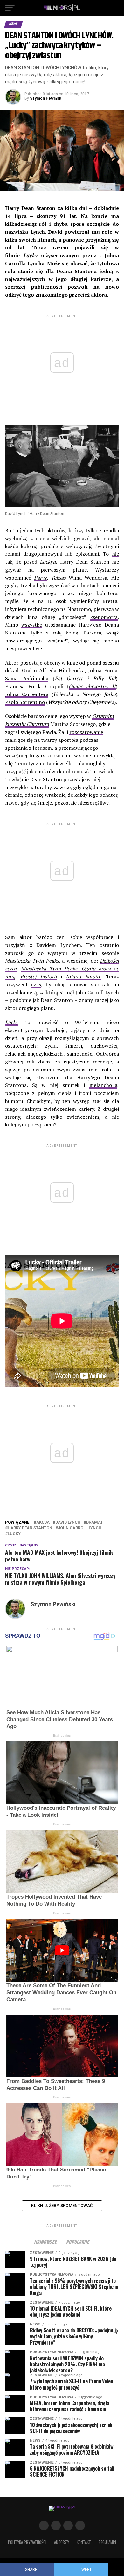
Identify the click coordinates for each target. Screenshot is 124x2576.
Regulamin (107, 2542)
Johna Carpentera (27, 694)
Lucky (12, 1022)
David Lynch (68, 1523)
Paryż (40, 578)
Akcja (43, 1523)
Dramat (95, 1523)
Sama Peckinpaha (27, 678)
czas (36, 984)
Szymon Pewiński (46, 98)
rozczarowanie (86, 732)
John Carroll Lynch (80, 1528)
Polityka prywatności (27, 2542)
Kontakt (84, 2542)
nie (115, 554)
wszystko (32, 625)
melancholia (103, 1085)
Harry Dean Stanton (30, 1528)
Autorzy (62, 2542)
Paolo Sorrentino (25, 702)
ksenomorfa (104, 617)
